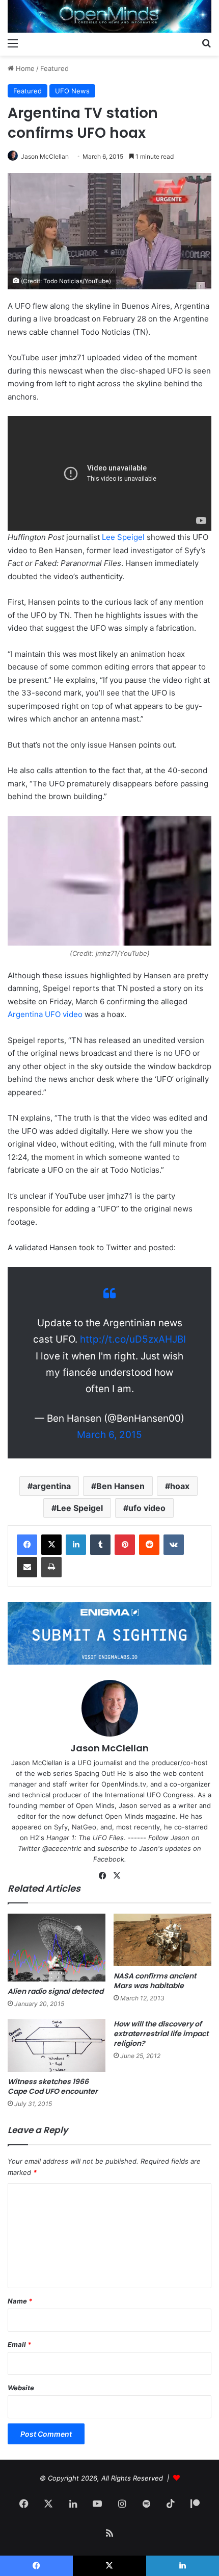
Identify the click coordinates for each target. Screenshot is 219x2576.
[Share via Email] (27, 1567)
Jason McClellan (45, 156)
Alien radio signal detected (56, 1991)
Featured (54, 68)
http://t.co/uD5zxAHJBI (133, 1339)
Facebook (109, 1859)
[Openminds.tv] (109, 16)
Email (19, 2344)
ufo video (147, 1508)
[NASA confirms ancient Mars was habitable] (162, 1940)
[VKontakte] (174, 1545)
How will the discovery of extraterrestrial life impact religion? (161, 2034)
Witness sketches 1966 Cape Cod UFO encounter (53, 2086)
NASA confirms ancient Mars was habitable (155, 1981)
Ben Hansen (120, 1486)
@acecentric (62, 1848)
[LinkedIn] (76, 1545)
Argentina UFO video (45, 1014)
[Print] (51, 1567)
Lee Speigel (123, 537)
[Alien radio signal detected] (57, 1948)
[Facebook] (27, 1545)
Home (24, 68)
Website (21, 2388)
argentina (52, 1486)
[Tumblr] (100, 1545)
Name (20, 2301)
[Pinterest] (125, 1545)
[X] (51, 1545)
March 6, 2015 (109, 1435)
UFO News (72, 91)
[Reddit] (149, 1545)
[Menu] (13, 43)
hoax (180, 1486)
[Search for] (206, 43)
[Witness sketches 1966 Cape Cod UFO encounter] (57, 2046)
